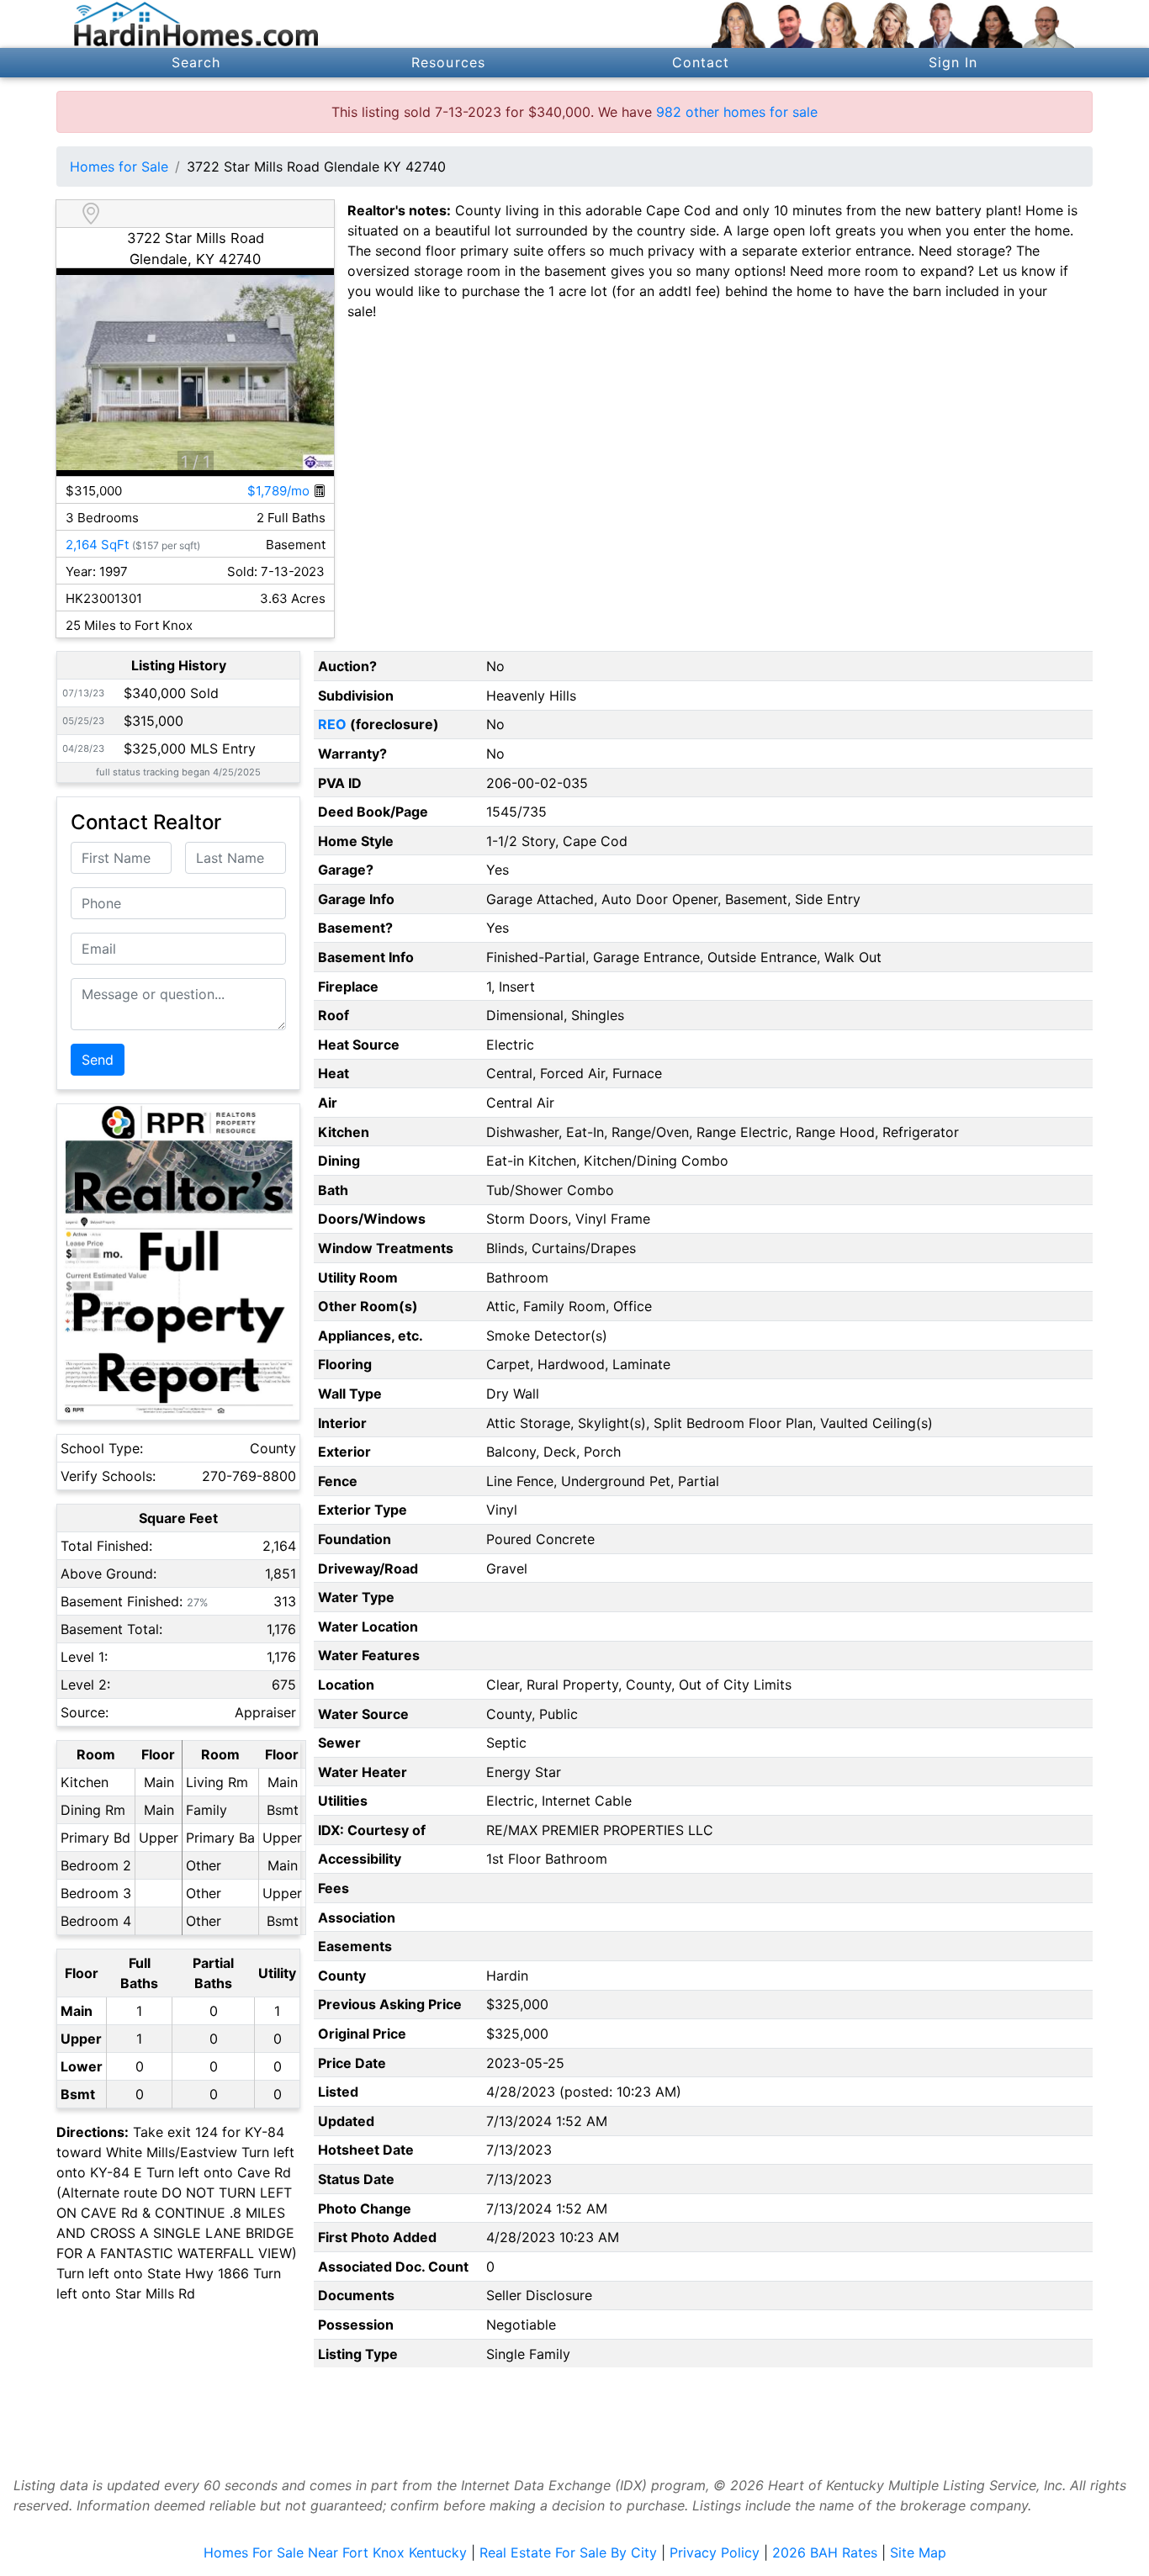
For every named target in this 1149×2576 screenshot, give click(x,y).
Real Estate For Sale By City (568, 2552)
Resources (448, 62)
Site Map (918, 2552)
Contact (701, 62)
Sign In (953, 62)
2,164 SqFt (97, 545)
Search (196, 62)
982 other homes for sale (737, 112)
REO (332, 724)
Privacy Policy (715, 2552)
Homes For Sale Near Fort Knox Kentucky (335, 2552)
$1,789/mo (280, 491)
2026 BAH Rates (825, 2552)
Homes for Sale (119, 167)
